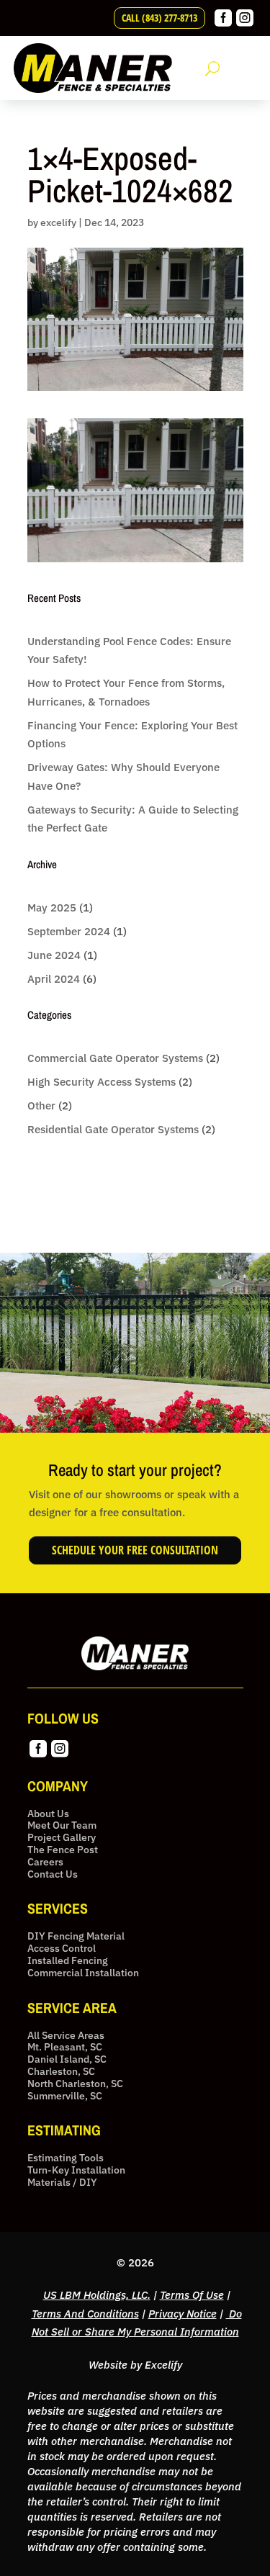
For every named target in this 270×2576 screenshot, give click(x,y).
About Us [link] (48, 1814)
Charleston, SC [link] (61, 2072)
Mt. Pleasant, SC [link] (65, 2047)
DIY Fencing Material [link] (76, 1936)
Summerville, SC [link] (65, 2096)
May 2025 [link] (52, 908)
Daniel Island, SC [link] (67, 2059)
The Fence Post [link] (63, 1850)
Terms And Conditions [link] (85, 2314)
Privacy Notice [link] (183, 2314)
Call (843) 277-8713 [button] (159, 18)
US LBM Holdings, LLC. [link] (97, 2295)
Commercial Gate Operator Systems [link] (115, 1058)
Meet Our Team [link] (62, 1825)
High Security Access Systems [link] (102, 1082)
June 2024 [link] (54, 955)
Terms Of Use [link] (192, 2295)
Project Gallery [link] (62, 1838)
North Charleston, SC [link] (75, 2084)
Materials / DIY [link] (62, 2183)
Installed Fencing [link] (68, 1961)
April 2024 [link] (54, 979)
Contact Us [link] (53, 1874)
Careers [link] (45, 1862)
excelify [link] (58, 222)
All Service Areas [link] (66, 2036)
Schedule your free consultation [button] (135, 1550)
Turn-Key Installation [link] (76, 2170)
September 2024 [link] (69, 931)
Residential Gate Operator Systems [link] (113, 1129)
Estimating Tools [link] (66, 2158)
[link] (223, 23)
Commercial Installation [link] (83, 1973)
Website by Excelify (135, 2365)
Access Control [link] (62, 1949)
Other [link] (41, 1105)
